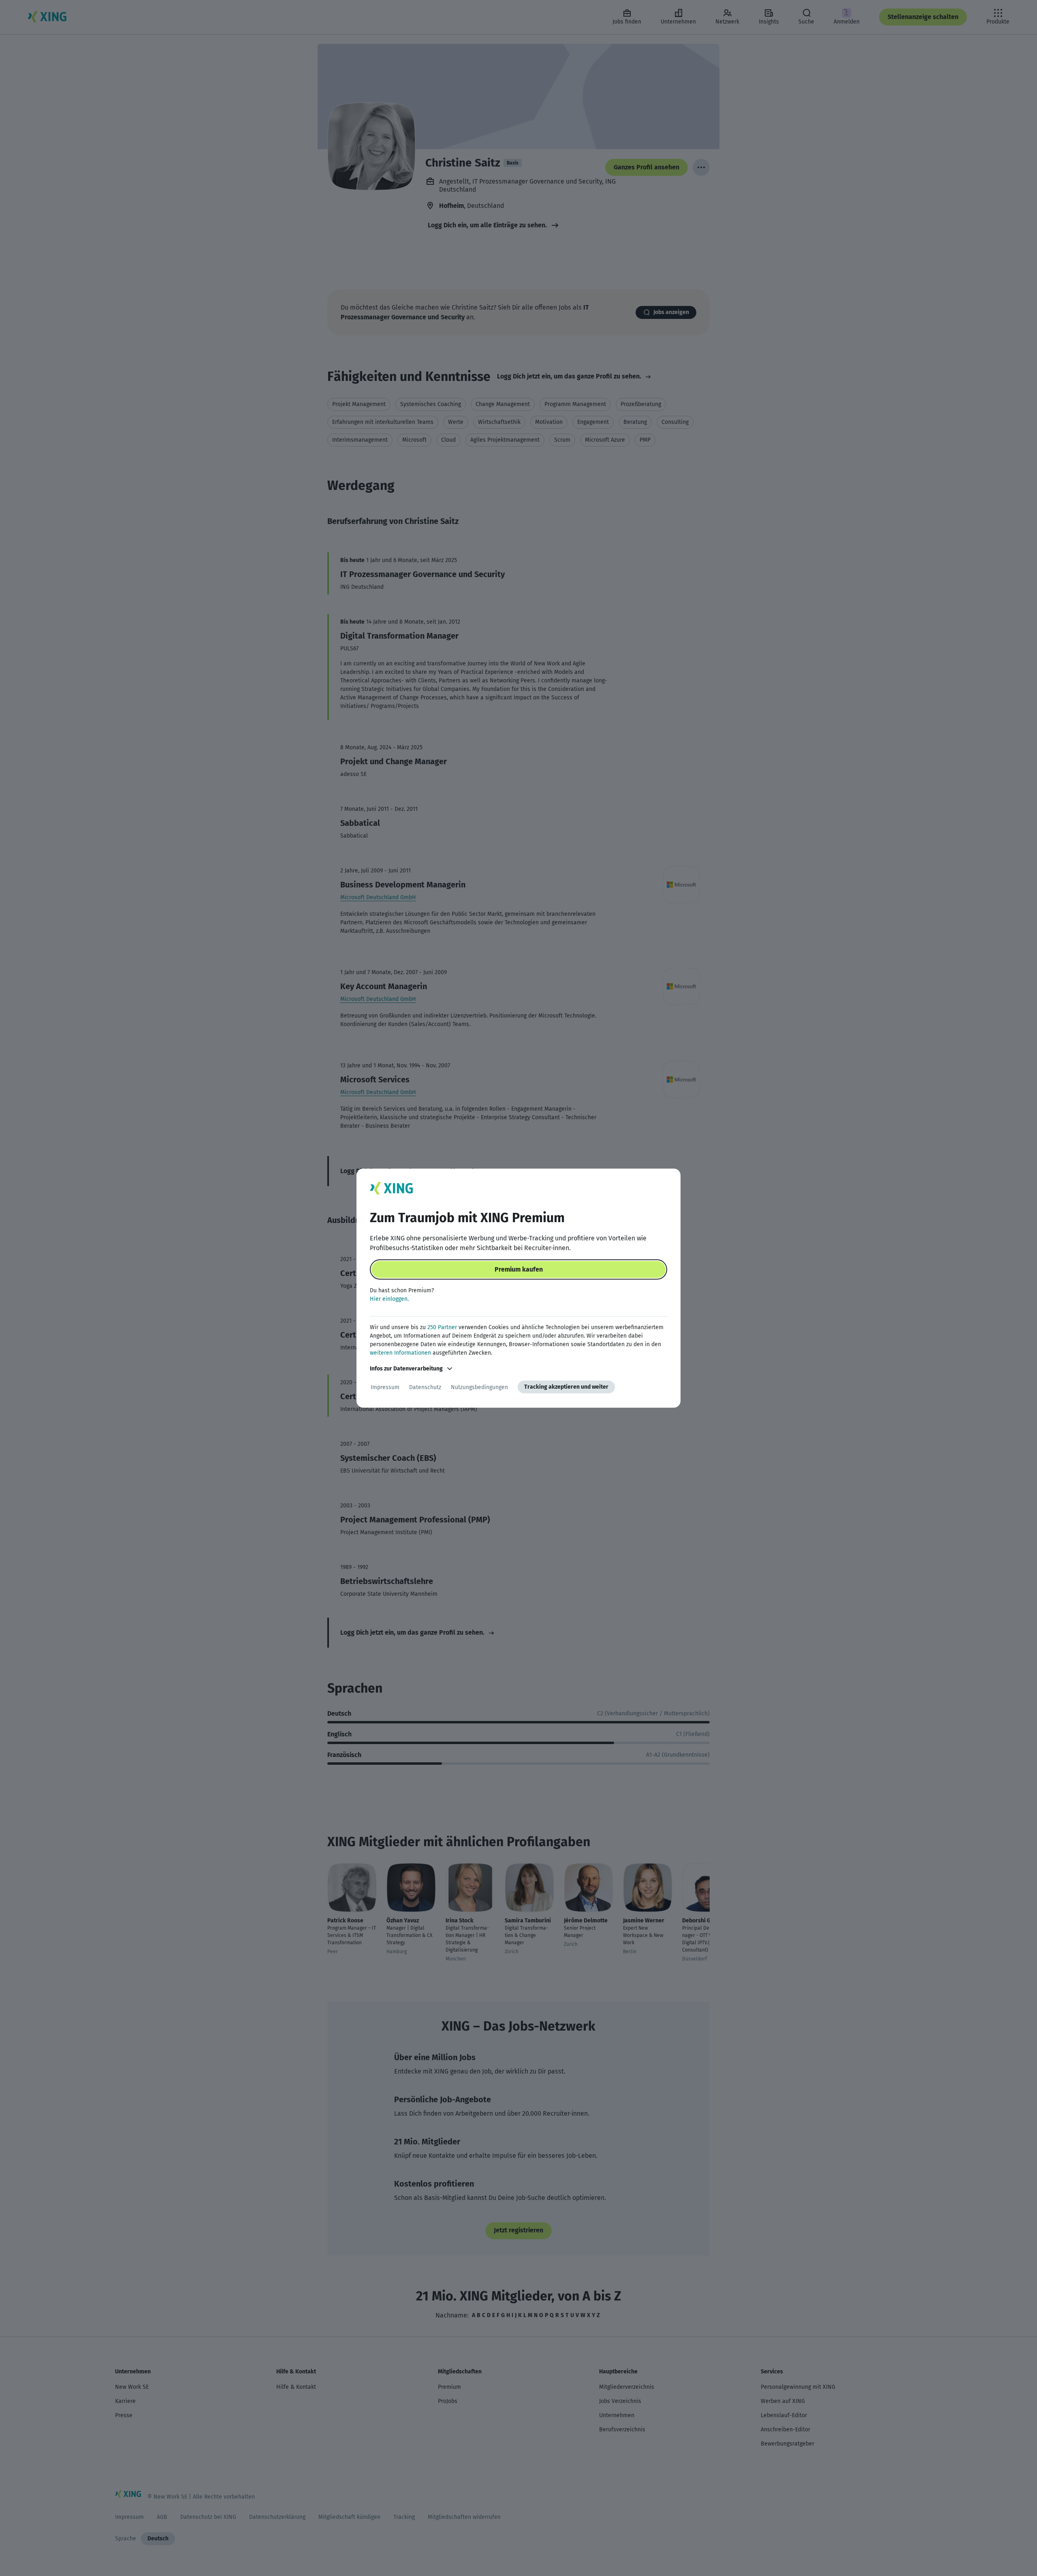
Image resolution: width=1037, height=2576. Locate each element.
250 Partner (442, 1327)
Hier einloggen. (389, 1299)
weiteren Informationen (400, 1353)
